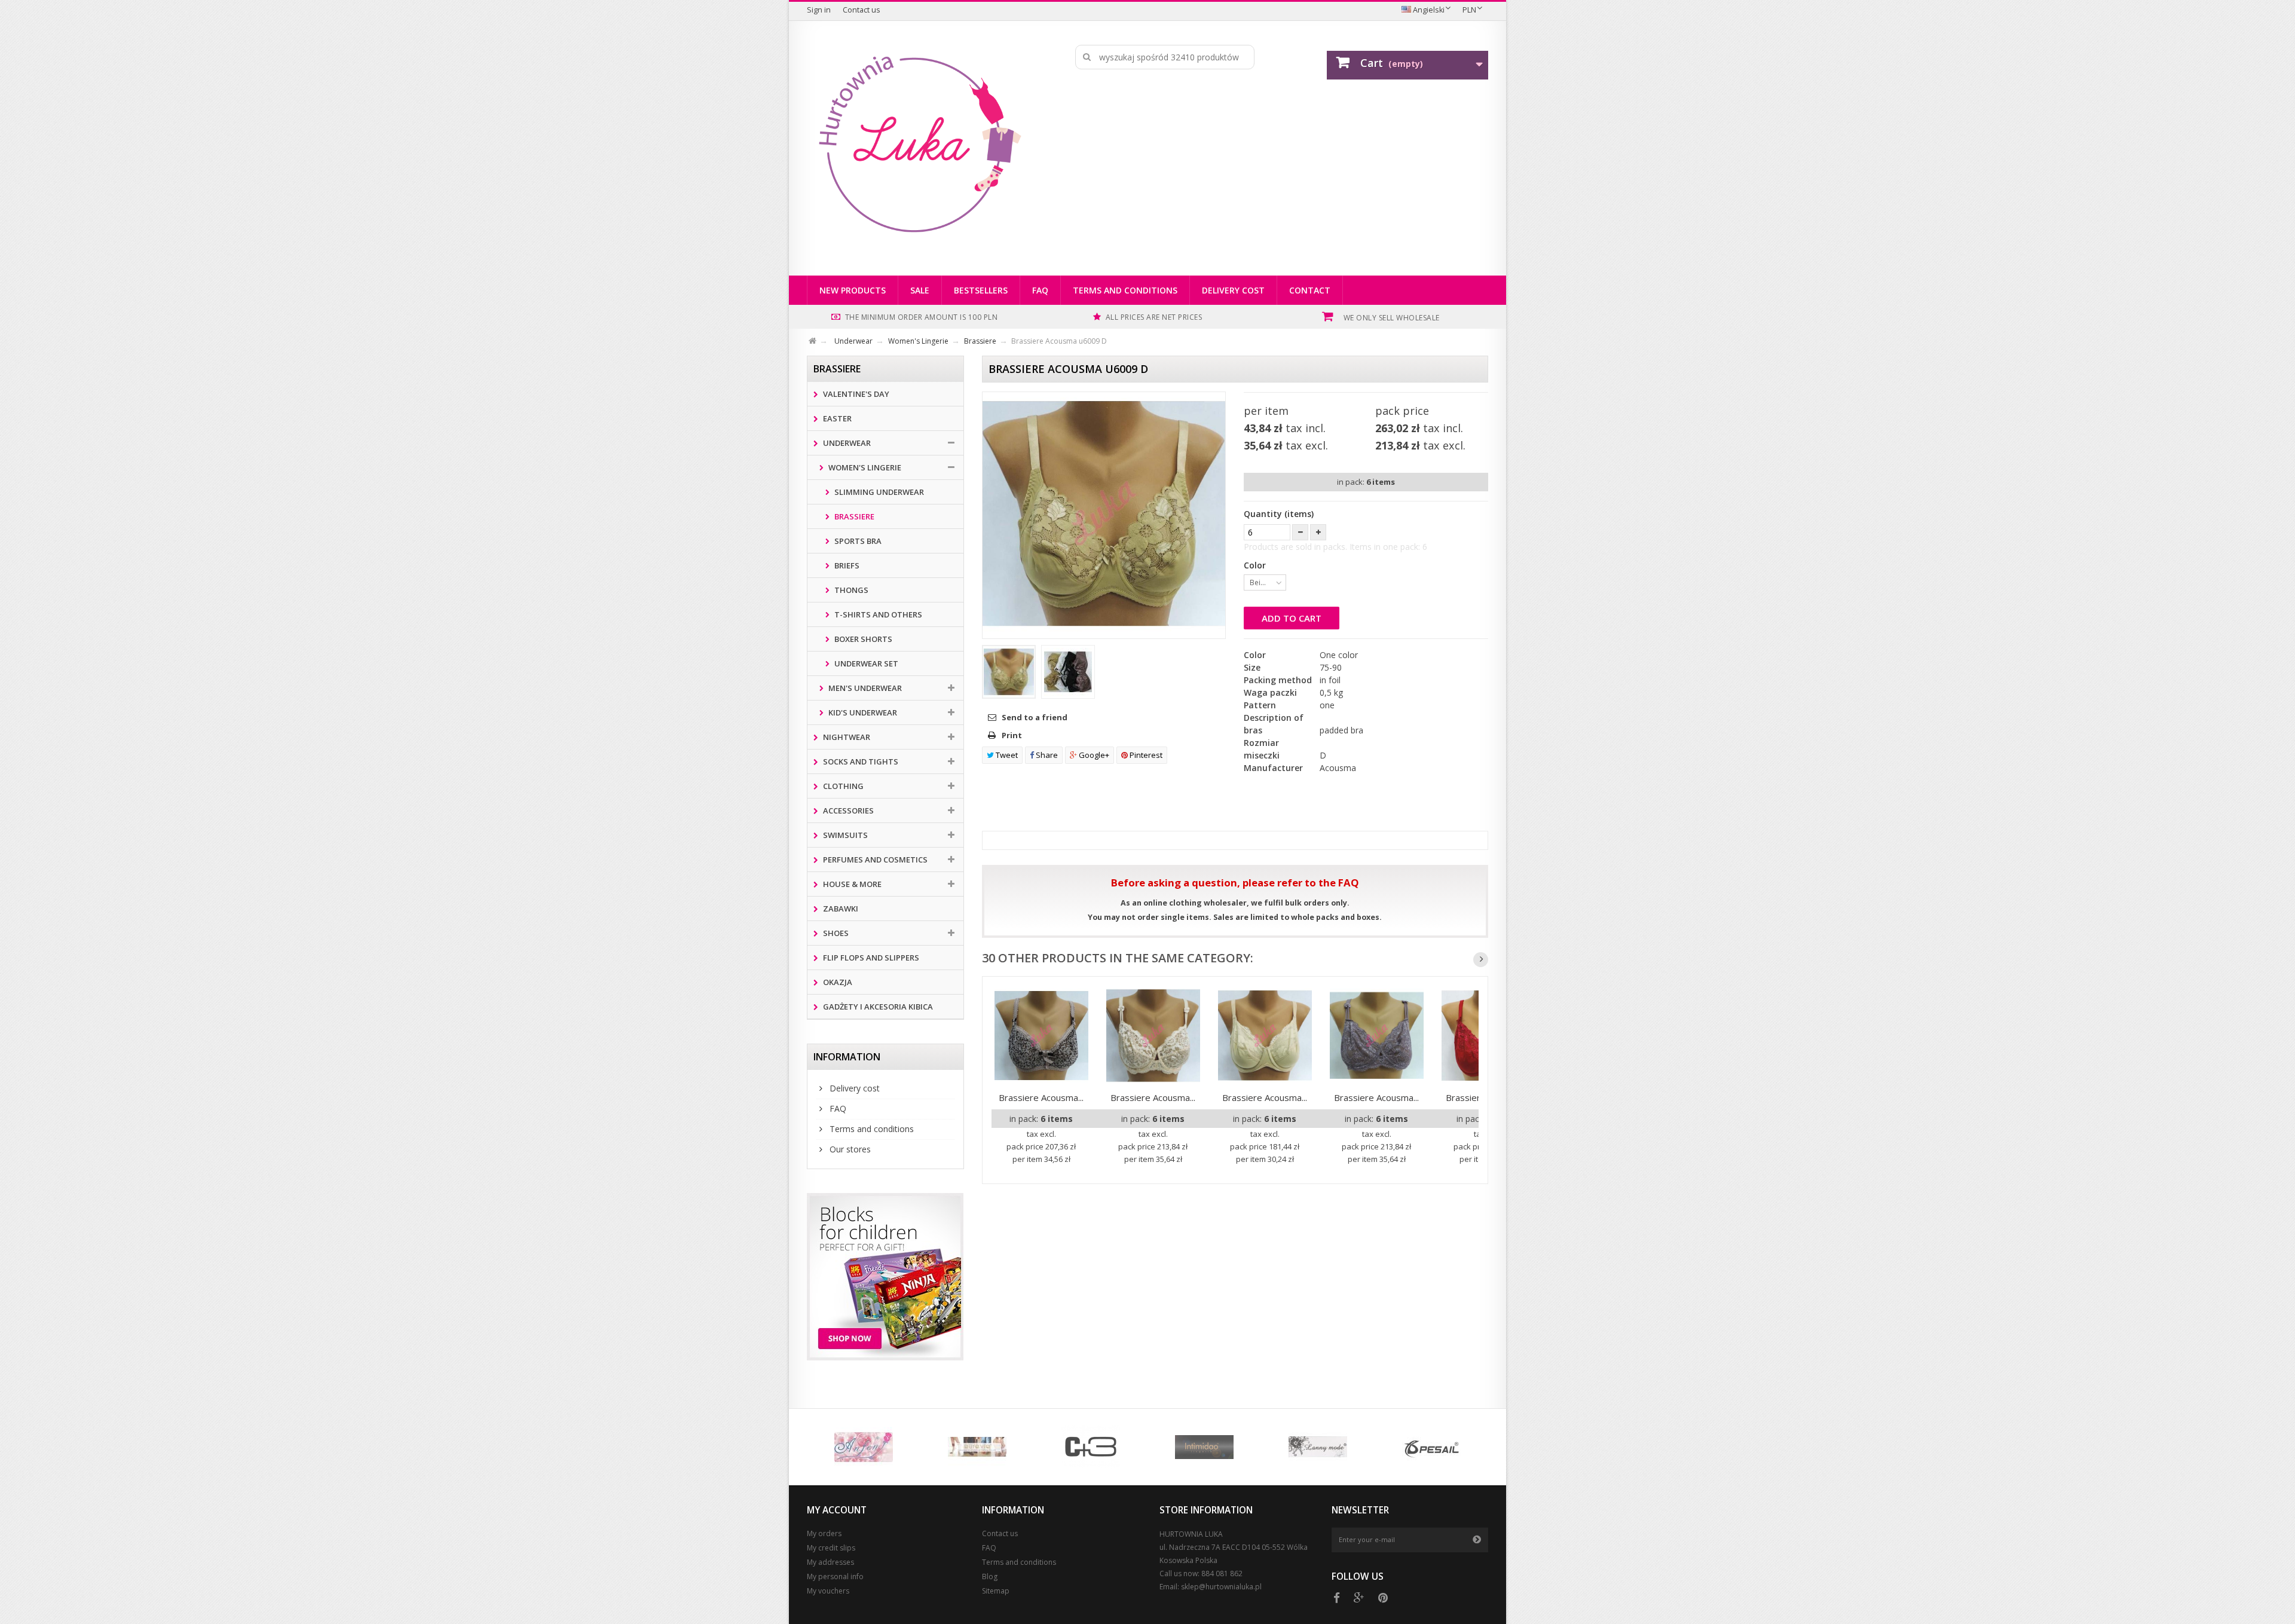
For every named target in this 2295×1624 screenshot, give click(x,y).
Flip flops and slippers (870, 958)
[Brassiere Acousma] (1009, 672)
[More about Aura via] (977, 1447)
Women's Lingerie (864, 467)
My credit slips (831, 1548)
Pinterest (1145, 755)
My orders (824, 1533)
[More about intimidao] (1204, 1447)
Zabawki (840, 909)
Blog (990, 1576)
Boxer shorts (862, 639)
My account (837, 1510)
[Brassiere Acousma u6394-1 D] (1377, 1036)
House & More (851, 884)
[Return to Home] (820, 339)
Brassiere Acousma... (1041, 1097)
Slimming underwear (878, 492)
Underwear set (865, 663)
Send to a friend (1035, 717)
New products (853, 290)
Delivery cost (1233, 290)
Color (1256, 565)
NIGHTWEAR (846, 737)
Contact (1310, 290)
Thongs (850, 590)
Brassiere (853, 516)
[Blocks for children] (885, 1277)
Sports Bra (857, 541)
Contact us (862, 10)
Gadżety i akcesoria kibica (877, 1007)
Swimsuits (844, 835)
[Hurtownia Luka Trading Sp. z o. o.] (919, 145)
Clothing (842, 786)
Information (847, 1057)
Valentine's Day (855, 394)
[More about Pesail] (1431, 1447)
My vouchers (828, 1591)
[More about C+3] (1091, 1447)
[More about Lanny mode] (1318, 1447)
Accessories (847, 811)
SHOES (835, 933)
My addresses (830, 1562)
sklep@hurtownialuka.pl (1221, 1587)
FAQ (1040, 290)
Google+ (1093, 755)
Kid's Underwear (862, 712)
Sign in (819, 10)
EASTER (836, 418)
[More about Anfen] (864, 1447)
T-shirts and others (877, 614)
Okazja (837, 982)
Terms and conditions (1125, 290)
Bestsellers (981, 290)
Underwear (846, 443)
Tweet (1006, 755)
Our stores (849, 1149)
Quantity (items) (1279, 514)
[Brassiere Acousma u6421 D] (1265, 1036)
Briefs (846, 565)
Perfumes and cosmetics (874, 860)
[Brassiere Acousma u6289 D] (1041, 1036)
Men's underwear (864, 688)
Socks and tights (860, 761)
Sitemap (996, 1591)
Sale (920, 290)
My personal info (835, 1576)
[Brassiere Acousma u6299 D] (1153, 1036)
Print (1012, 735)
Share (1046, 755)
